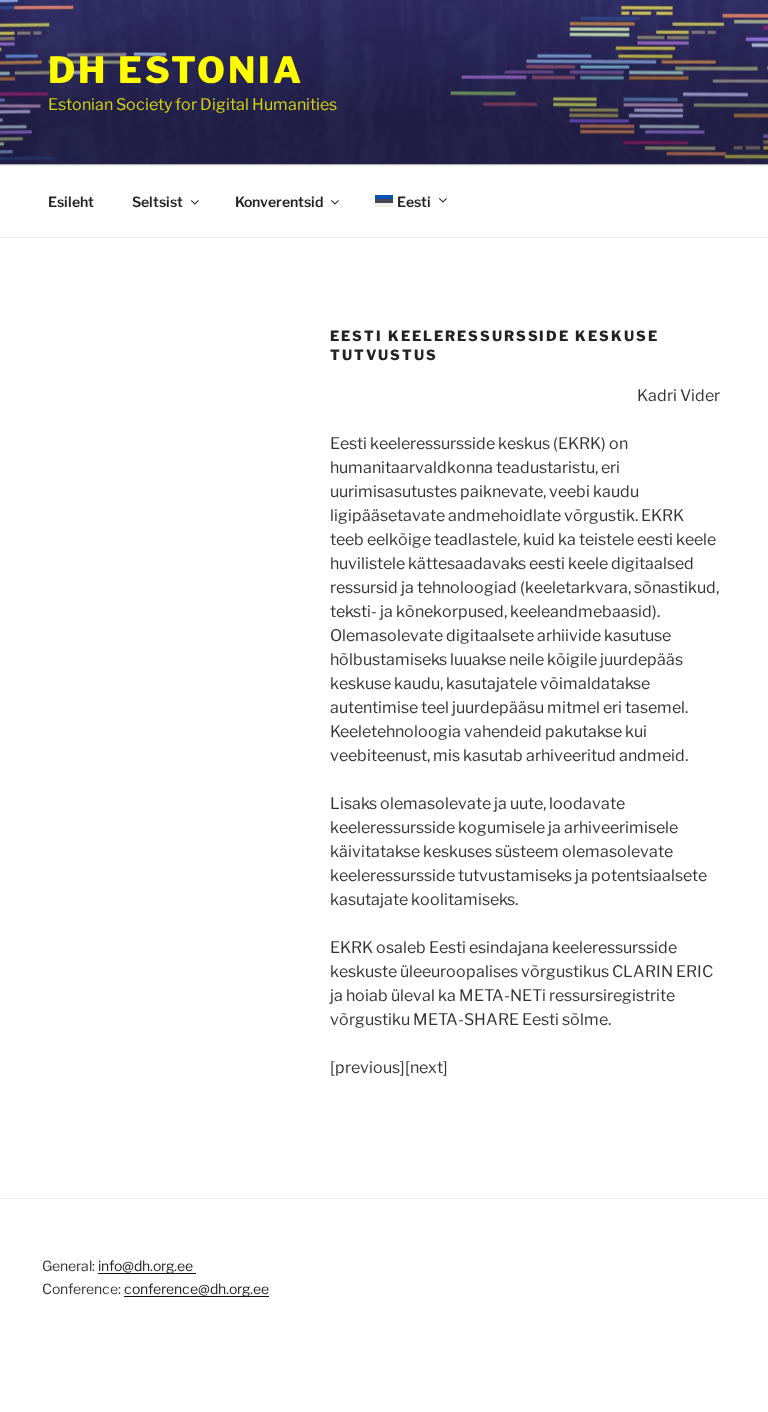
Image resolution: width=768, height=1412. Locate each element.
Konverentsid (279, 201)
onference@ (171, 1288)
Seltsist (157, 201)
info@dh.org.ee (147, 1265)
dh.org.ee (239, 1288)
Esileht (71, 201)
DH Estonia (176, 70)
